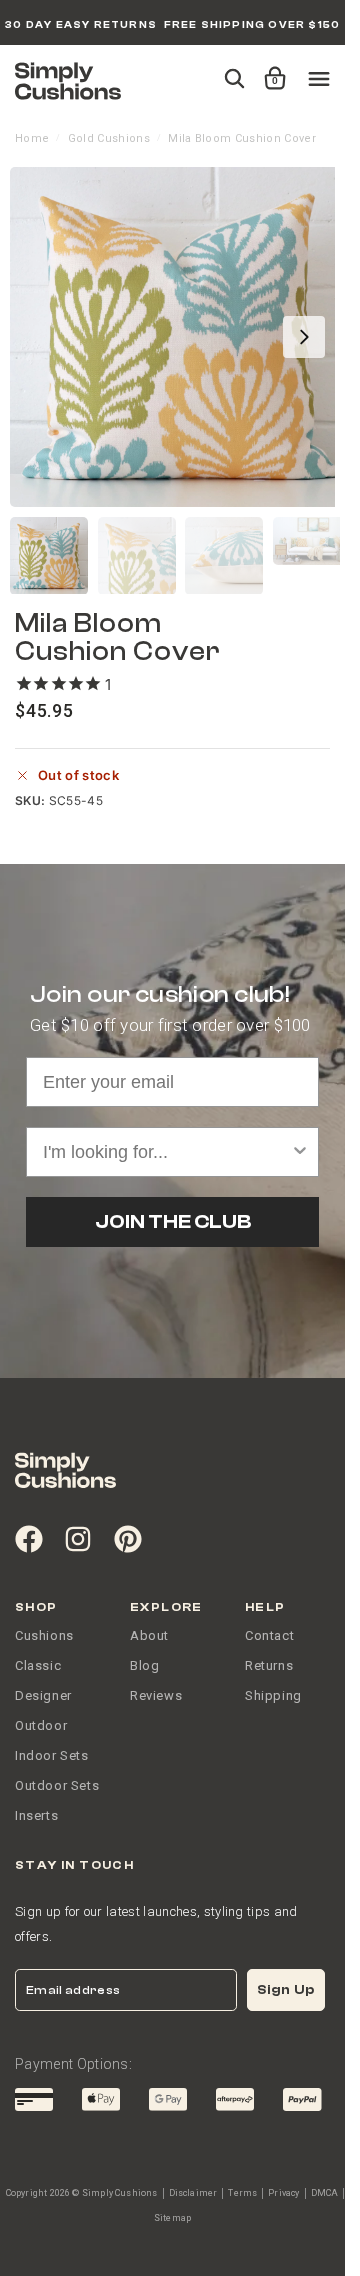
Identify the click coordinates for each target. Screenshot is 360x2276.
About (149, 1635)
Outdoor (41, 1725)
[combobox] (166, 1152)
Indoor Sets (52, 1755)
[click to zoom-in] (180, 337)
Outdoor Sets (57, 1785)
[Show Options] (300, 1152)
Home (32, 138)
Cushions (44, 1635)
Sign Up (286, 1989)
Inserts (36, 1815)
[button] (271, 69)
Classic (38, 1665)
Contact (269, 1635)
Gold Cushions (109, 138)
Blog (144, 1665)
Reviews (156, 1695)
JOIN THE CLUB (173, 1221)
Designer (43, 1695)
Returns (269, 1665)
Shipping (273, 1695)
